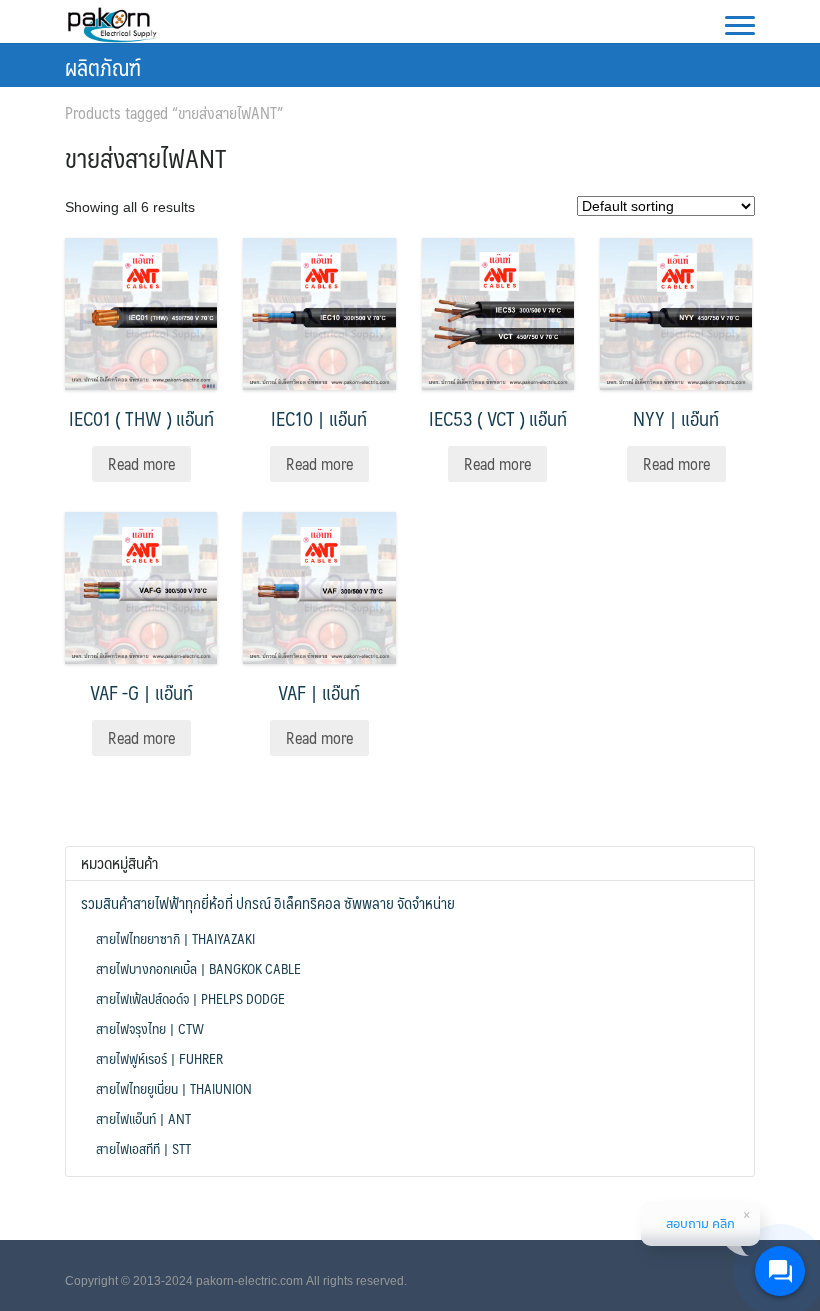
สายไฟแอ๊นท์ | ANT (143, 1118)
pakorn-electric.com (249, 1281)
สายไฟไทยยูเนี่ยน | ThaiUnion (174, 1088)
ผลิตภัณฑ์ (103, 66)
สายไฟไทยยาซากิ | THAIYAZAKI (175, 938)
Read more (141, 463)
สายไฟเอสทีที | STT (143, 1148)
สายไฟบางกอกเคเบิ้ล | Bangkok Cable (198, 968)
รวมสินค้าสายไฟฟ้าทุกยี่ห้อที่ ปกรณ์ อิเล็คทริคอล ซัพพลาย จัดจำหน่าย (268, 903)
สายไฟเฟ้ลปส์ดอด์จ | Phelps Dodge (190, 998)
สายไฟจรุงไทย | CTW (150, 1028)
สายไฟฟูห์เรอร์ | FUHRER (159, 1058)
